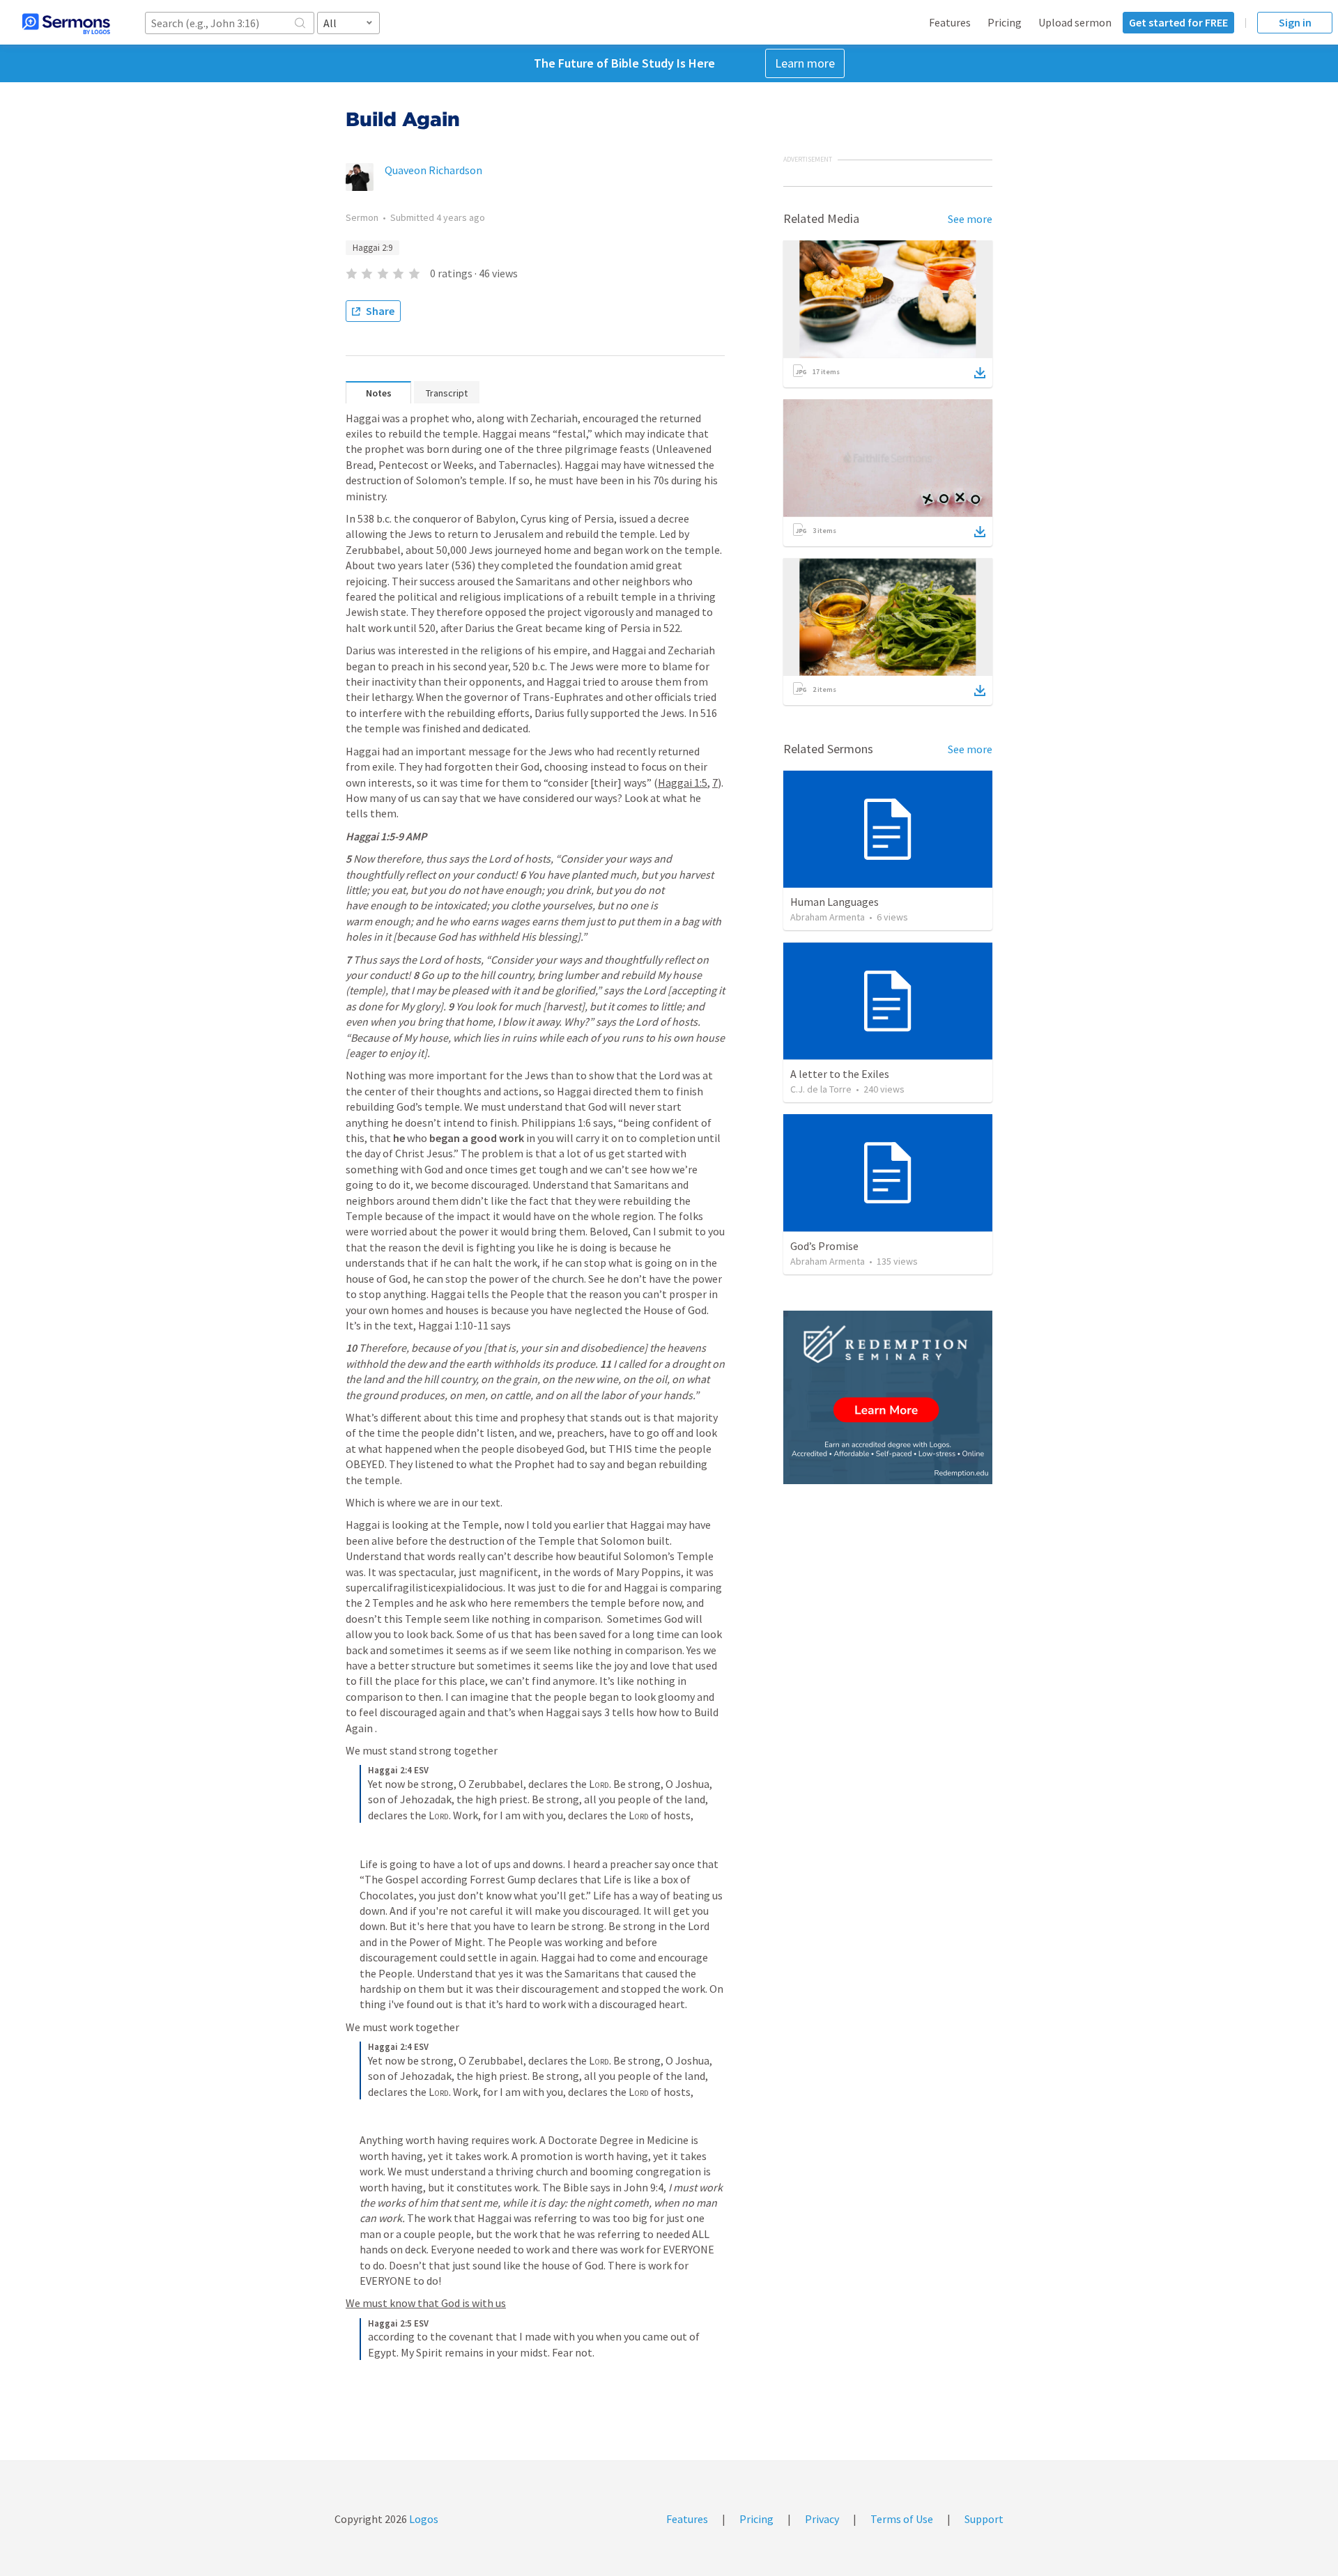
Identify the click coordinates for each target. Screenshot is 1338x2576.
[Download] (980, 373)
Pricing (1005, 22)
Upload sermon (1075, 22)
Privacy (822, 2519)
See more (970, 219)
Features (950, 22)
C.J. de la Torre (821, 1089)
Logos (423, 2519)
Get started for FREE (1178, 22)
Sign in (1295, 22)
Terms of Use (902, 2519)
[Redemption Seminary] (888, 1397)
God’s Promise (824, 1246)
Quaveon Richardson (433, 170)
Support (984, 2519)
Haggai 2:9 (372, 248)
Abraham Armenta (828, 917)
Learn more (805, 63)
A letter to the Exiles (840, 1074)
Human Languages (835, 902)
